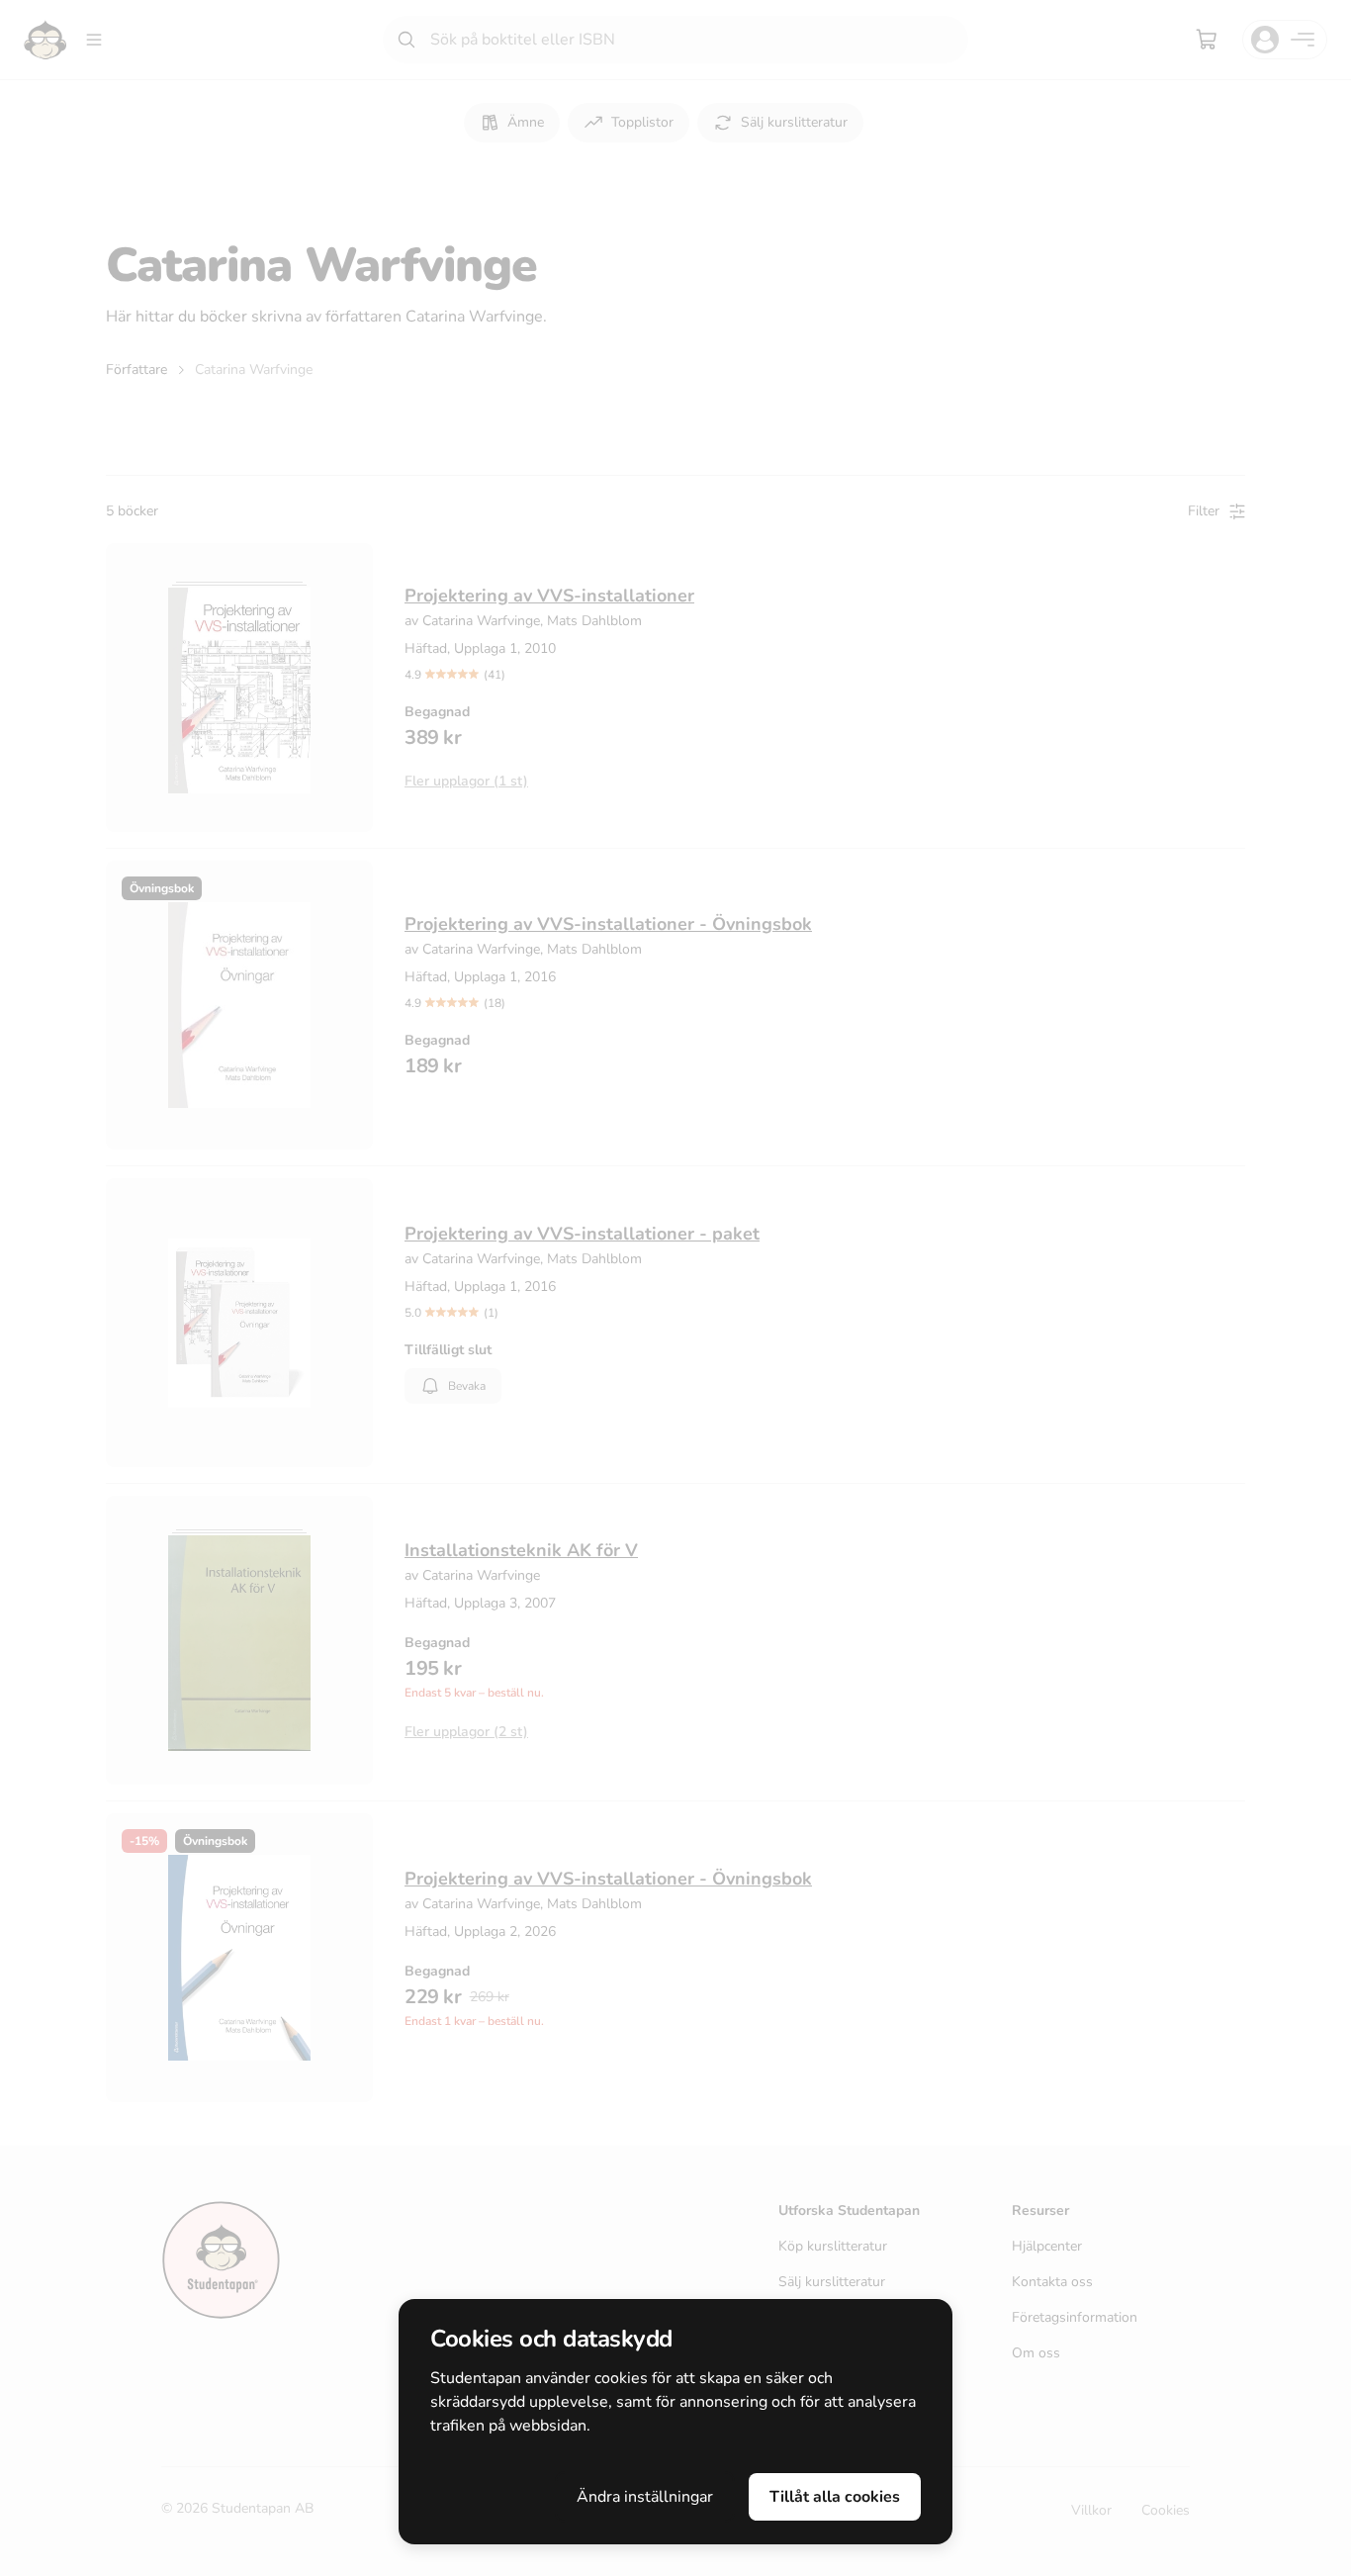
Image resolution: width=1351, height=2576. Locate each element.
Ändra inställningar (645, 2497)
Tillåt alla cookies (835, 2497)
